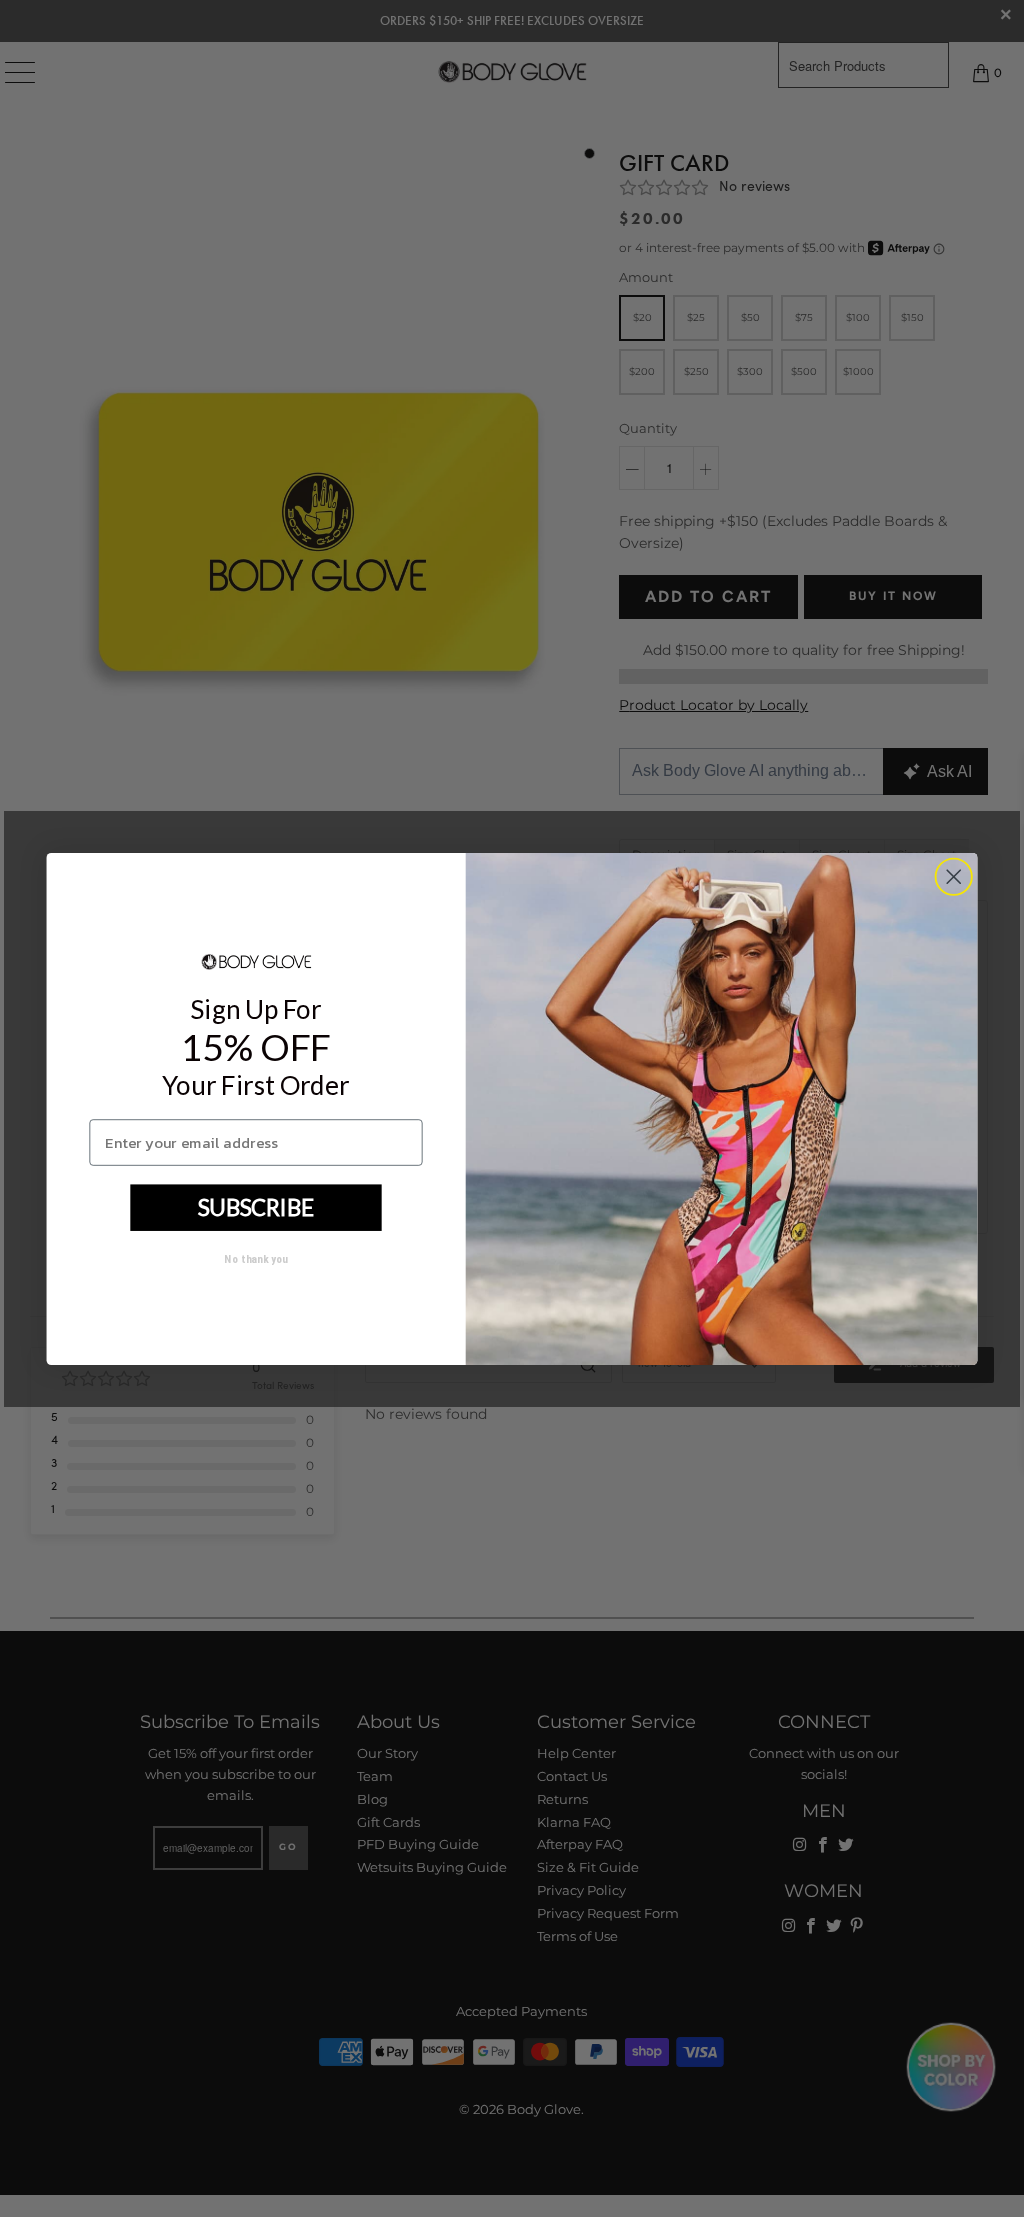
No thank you (255, 1258)
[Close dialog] (953, 876)
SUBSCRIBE (256, 1206)
